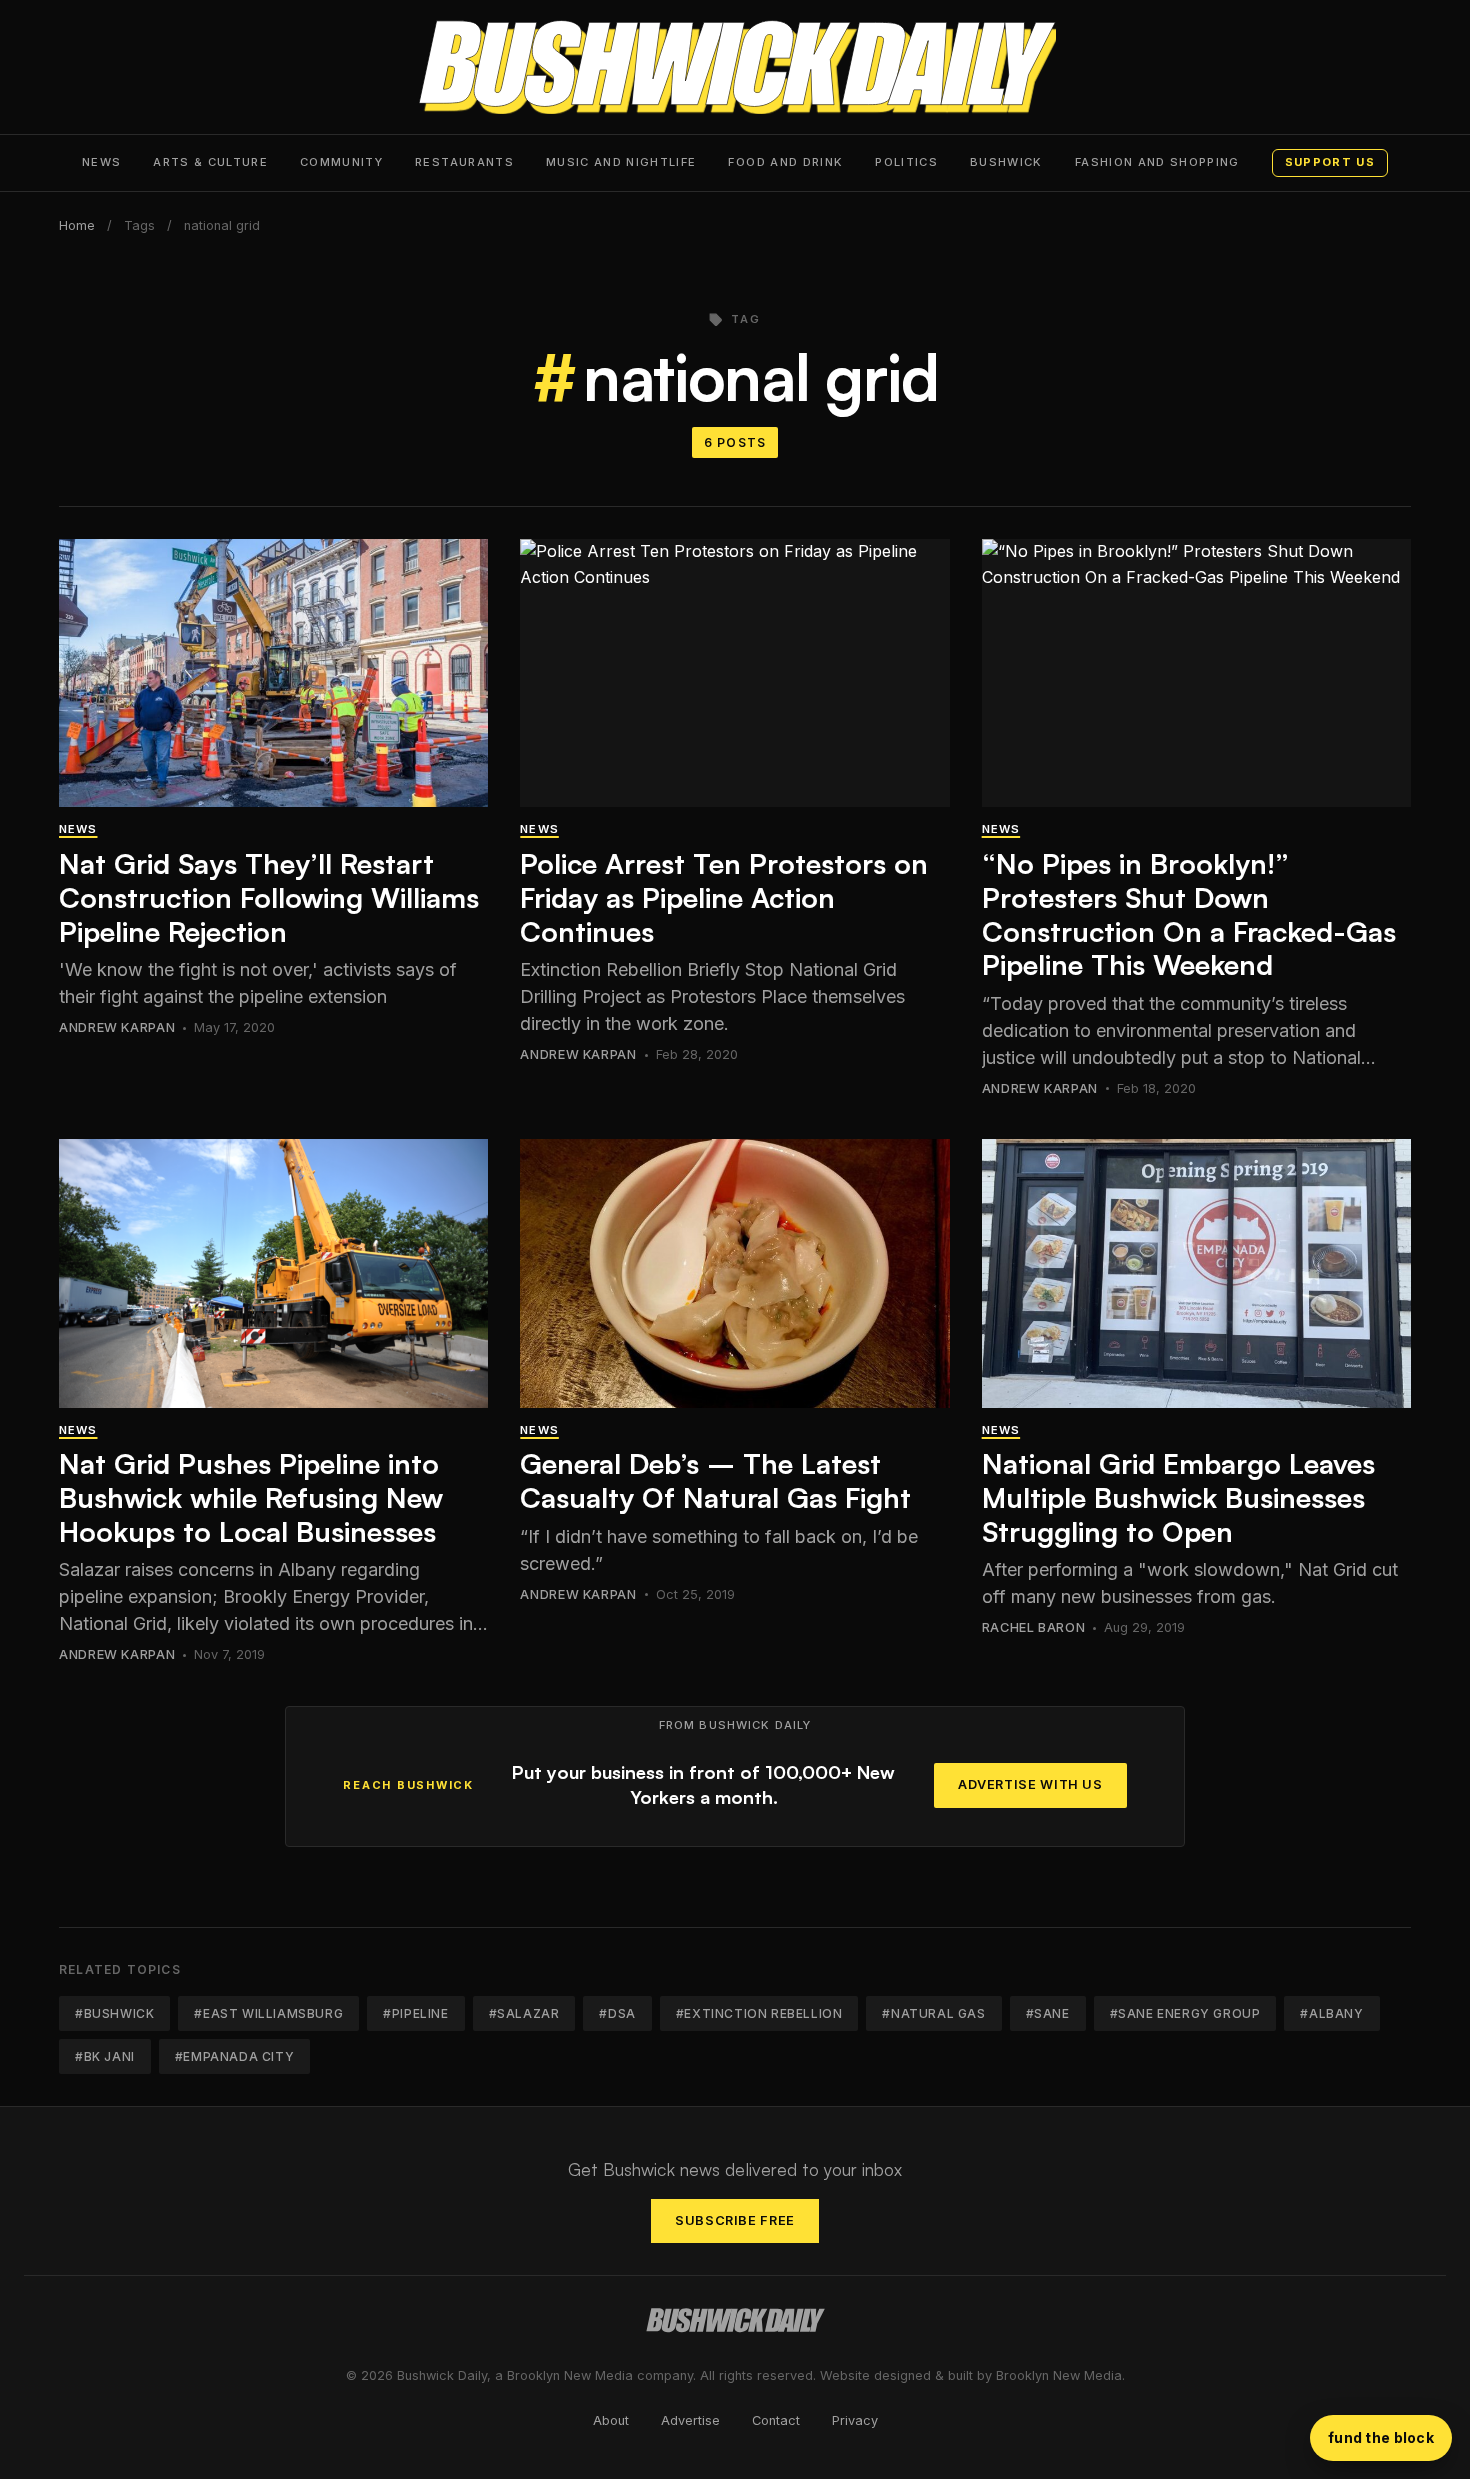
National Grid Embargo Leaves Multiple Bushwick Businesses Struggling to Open (1178, 1497)
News (101, 162)
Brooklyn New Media (1059, 2375)
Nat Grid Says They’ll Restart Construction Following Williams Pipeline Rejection (269, 897)
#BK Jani (105, 2056)
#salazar (524, 2013)
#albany (1331, 2013)
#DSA (617, 2013)
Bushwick (1006, 162)
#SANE (1048, 2013)
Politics (906, 162)
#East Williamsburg (268, 2013)
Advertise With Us (1030, 1784)
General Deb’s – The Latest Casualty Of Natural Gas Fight (715, 1480)
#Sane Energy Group (1185, 2013)
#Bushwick (114, 2013)
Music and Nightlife (621, 162)
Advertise (690, 2420)
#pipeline (415, 2013)
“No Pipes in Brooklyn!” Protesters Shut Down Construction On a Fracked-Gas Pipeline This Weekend (1189, 914)
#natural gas (933, 2013)
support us (1330, 162)
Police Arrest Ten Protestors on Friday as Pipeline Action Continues (724, 897)
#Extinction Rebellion (759, 2013)
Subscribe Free (735, 2220)
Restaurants (464, 162)
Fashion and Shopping (1157, 162)
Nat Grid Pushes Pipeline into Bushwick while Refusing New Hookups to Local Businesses (251, 1497)
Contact (776, 2420)
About (611, 2420)
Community (341, 162)
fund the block (1381, 2437)
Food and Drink (785, 162)
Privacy (855, 2420)
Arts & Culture (210, 162)
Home (77, 225)
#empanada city (234, 2056)
